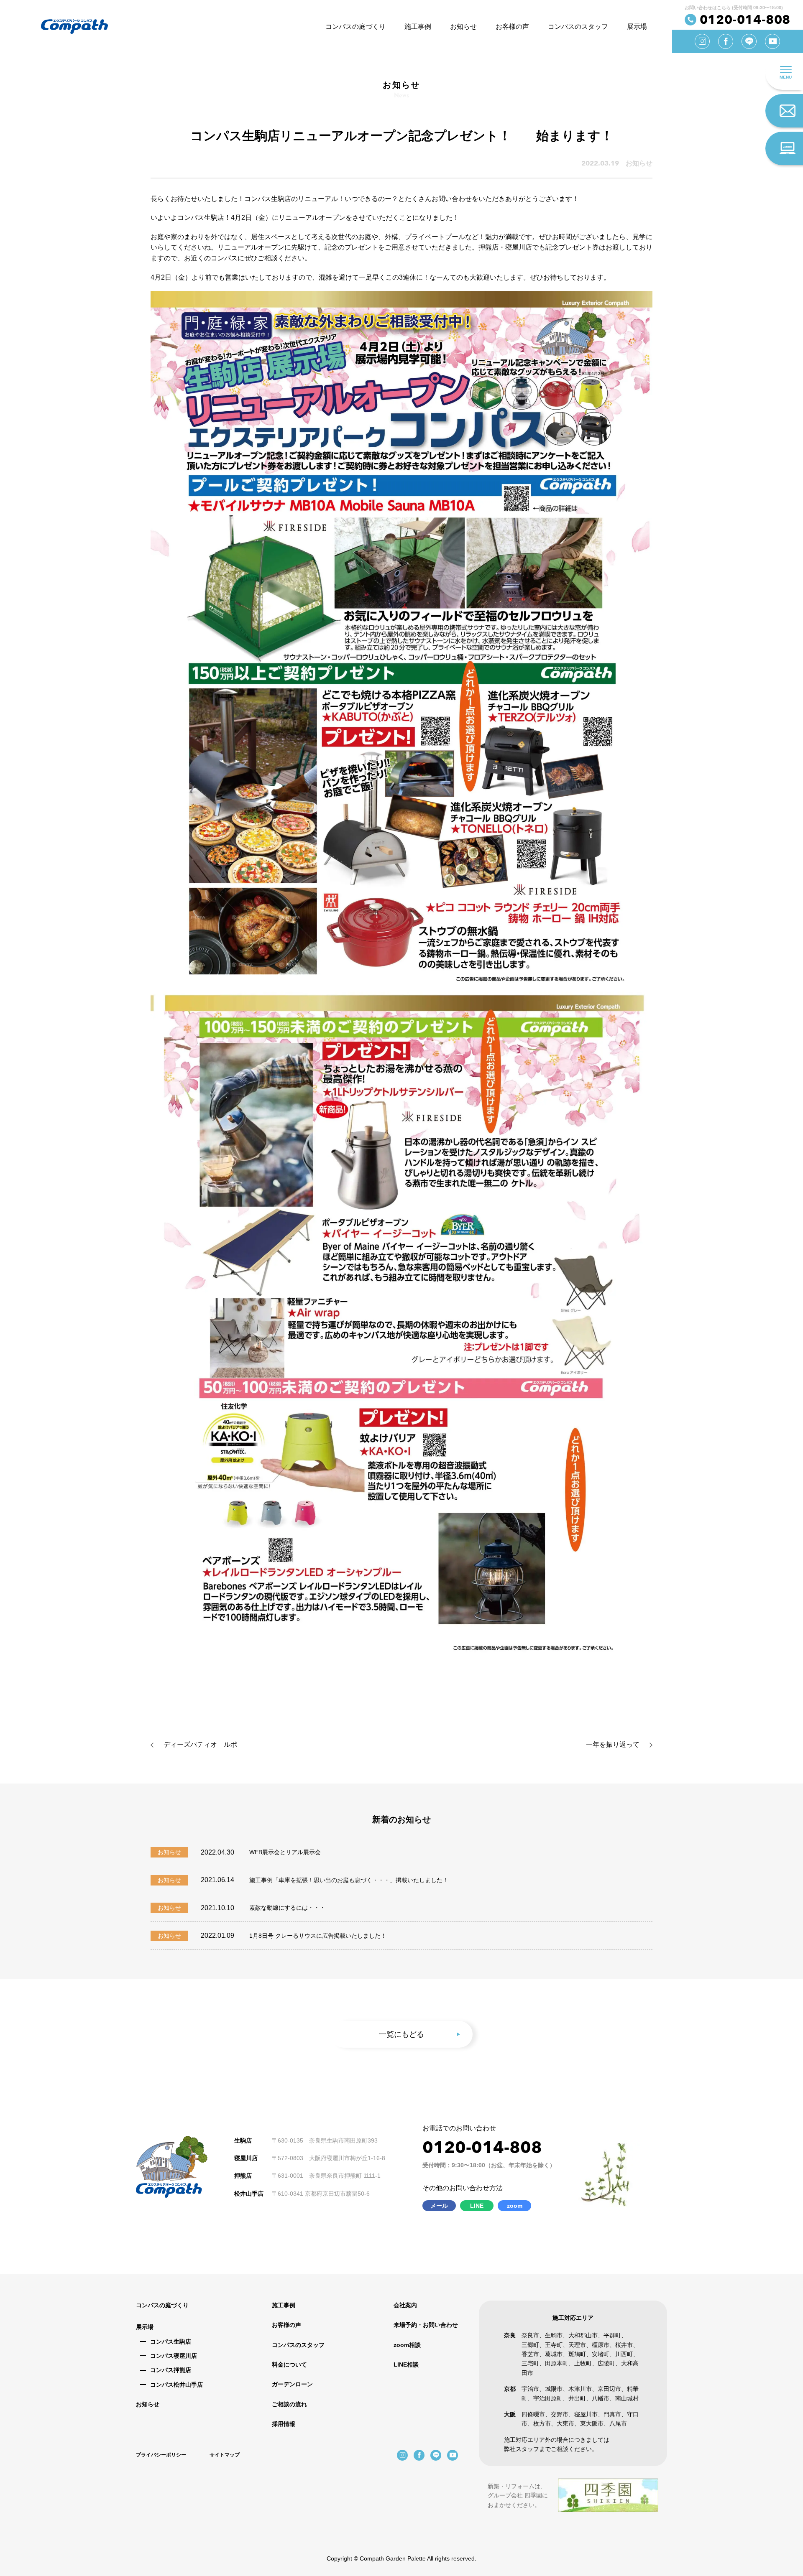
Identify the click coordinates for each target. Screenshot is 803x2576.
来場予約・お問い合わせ (426, 2325)
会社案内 (405, 2305)
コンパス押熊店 (171, 2370)
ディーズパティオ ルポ (200, 1744)
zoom (515, 2206)
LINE (477, 2206)
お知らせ (463, 27)
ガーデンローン (292, 2384)
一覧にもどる (401, 2034)
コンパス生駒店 (171, 2342)
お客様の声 (512, 27)
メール (439, 2206)
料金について (289, 2365)
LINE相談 (406, 2365)
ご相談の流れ (289, 2404)
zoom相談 (407, 2345)
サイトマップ (225, 2455)
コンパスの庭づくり (355, 27)
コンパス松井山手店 (176, 2385)
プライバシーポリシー (161, 2455)
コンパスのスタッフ (578, 27)
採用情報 (284, 2424)
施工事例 (418, 27)
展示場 (637, 27)
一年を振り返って (613, 1744)
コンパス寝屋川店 (174, 2356)
